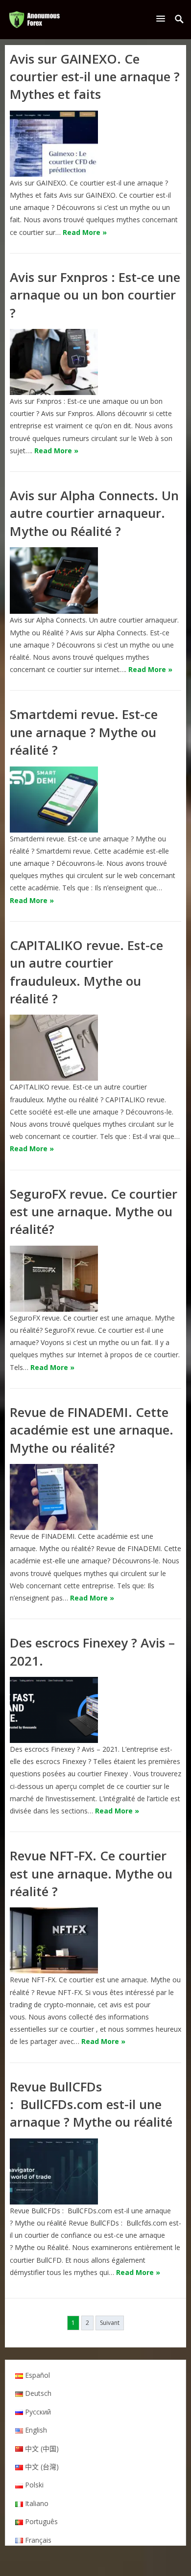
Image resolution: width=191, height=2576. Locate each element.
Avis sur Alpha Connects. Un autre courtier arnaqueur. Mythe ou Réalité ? (94, 513)
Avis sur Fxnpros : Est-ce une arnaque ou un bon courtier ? (95, 295)
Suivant (110, 2323)
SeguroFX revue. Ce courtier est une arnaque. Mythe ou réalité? (94, 1212)
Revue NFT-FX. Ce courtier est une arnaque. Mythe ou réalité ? (91, 1873)
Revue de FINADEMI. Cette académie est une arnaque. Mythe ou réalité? (92, 1430)
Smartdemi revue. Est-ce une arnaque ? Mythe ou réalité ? (84, 732)
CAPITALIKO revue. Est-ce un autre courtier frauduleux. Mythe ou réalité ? (86, 972)
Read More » (85, 232)
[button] (163, 18)
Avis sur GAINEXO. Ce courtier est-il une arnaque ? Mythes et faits (95, 77)
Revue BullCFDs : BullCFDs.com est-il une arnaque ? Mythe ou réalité (91, 2104)
